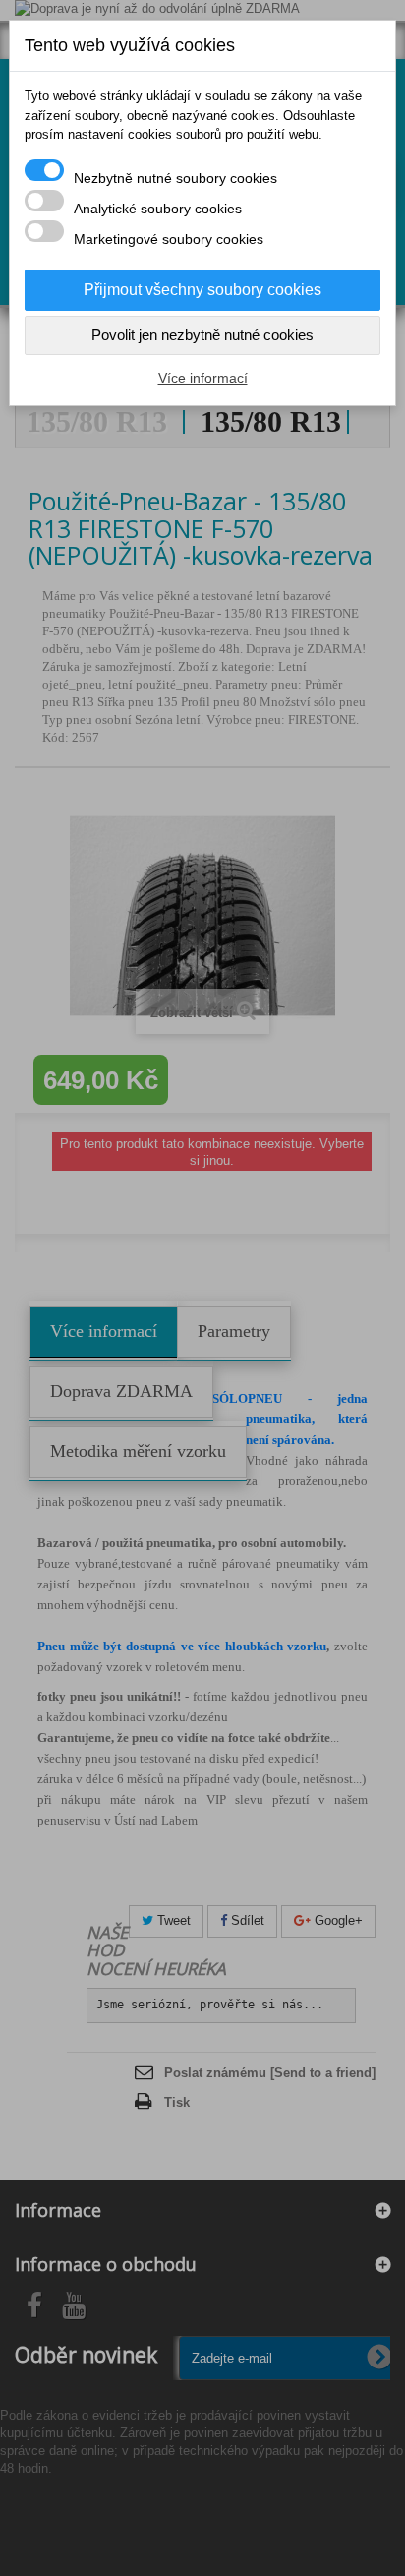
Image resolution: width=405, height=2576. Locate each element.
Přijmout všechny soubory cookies (202, 290)
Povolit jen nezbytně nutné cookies (202, 335)
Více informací (203, 378)
